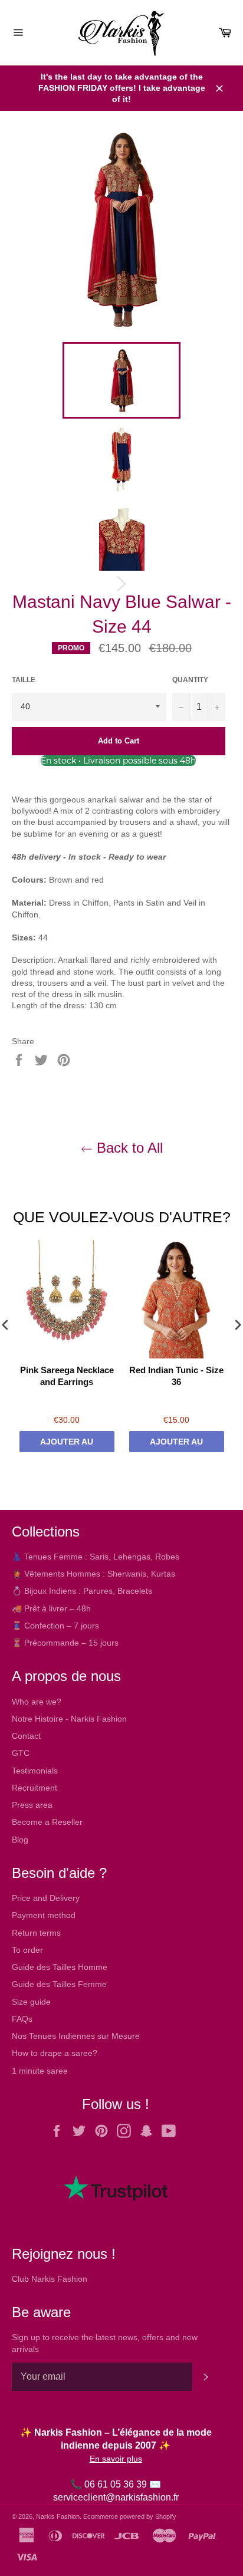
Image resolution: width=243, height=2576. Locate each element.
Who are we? (37, 1702)
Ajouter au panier (67, 1445)
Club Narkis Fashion (50, 2279)
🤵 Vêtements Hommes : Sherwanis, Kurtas (93, 1574)
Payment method (44, 1915)
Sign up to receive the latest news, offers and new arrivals (105, 2343)
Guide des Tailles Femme (59, 1984)
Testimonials (35, 1771)
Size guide (31, 2002)
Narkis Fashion (58, 2516)
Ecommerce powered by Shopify (130, 2516)
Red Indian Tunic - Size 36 (176, 1376)
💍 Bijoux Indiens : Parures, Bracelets (82, 1591)
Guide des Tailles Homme (60, 1967)
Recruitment (35, 1788)
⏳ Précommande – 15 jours (65, 1643)
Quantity (190, 680)
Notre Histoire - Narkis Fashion (69, 1719)
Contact (26, 1736)
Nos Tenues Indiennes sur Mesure (76, 2036)
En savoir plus (116, 2459)
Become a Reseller (47, 1822)
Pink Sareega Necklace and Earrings (67, 1376)
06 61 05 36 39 (116, 2484)
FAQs (22, 2019)
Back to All (128, 1148)
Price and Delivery (46, 1898)
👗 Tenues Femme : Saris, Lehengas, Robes (96, 1557)
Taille (24, 680)
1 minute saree (40, 2071)
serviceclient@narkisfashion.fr (116, 2497)
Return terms (36, 1933)
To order (27, 1950)
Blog (20, 1840)
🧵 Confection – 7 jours (55, 1626)
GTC (21, 1753)
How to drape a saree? (55, 2053)
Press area (32, 1805)
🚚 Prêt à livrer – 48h (51, 1608)
